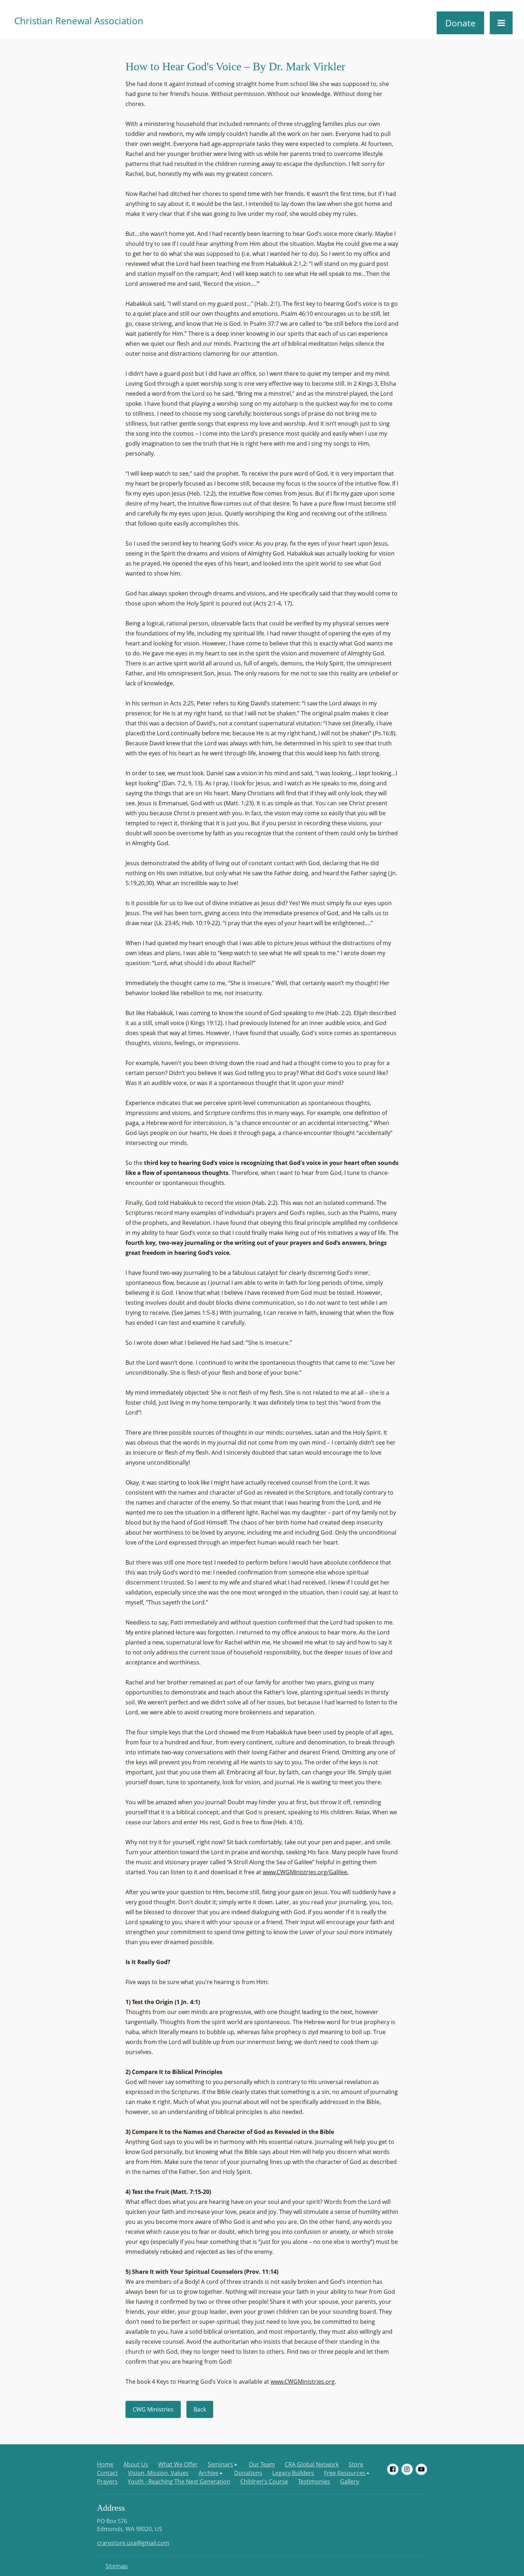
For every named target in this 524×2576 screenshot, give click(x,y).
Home (105, 2464)
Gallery (350, 2481)
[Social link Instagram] (407, 2469)
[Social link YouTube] (421, 2469)
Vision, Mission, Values (158, 2473)
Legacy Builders (293, 2473)
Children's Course (264, 2481)
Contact (107, 2473)
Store (356, 2464)
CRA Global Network (312, 2464)
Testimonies (314, 2481)
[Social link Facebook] (393, 2469)
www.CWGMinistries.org (303, 2382)
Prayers (107, 2481)
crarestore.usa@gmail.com (133, 2543)
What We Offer (178, 2464)
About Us (136, 2464)
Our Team (262, 2464)
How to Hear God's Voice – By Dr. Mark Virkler (235, 66)
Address (111, 2508)
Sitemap (117, 2566)
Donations (248, 2473)
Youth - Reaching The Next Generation (179, 2481)
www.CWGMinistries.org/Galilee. (306, 1872)
